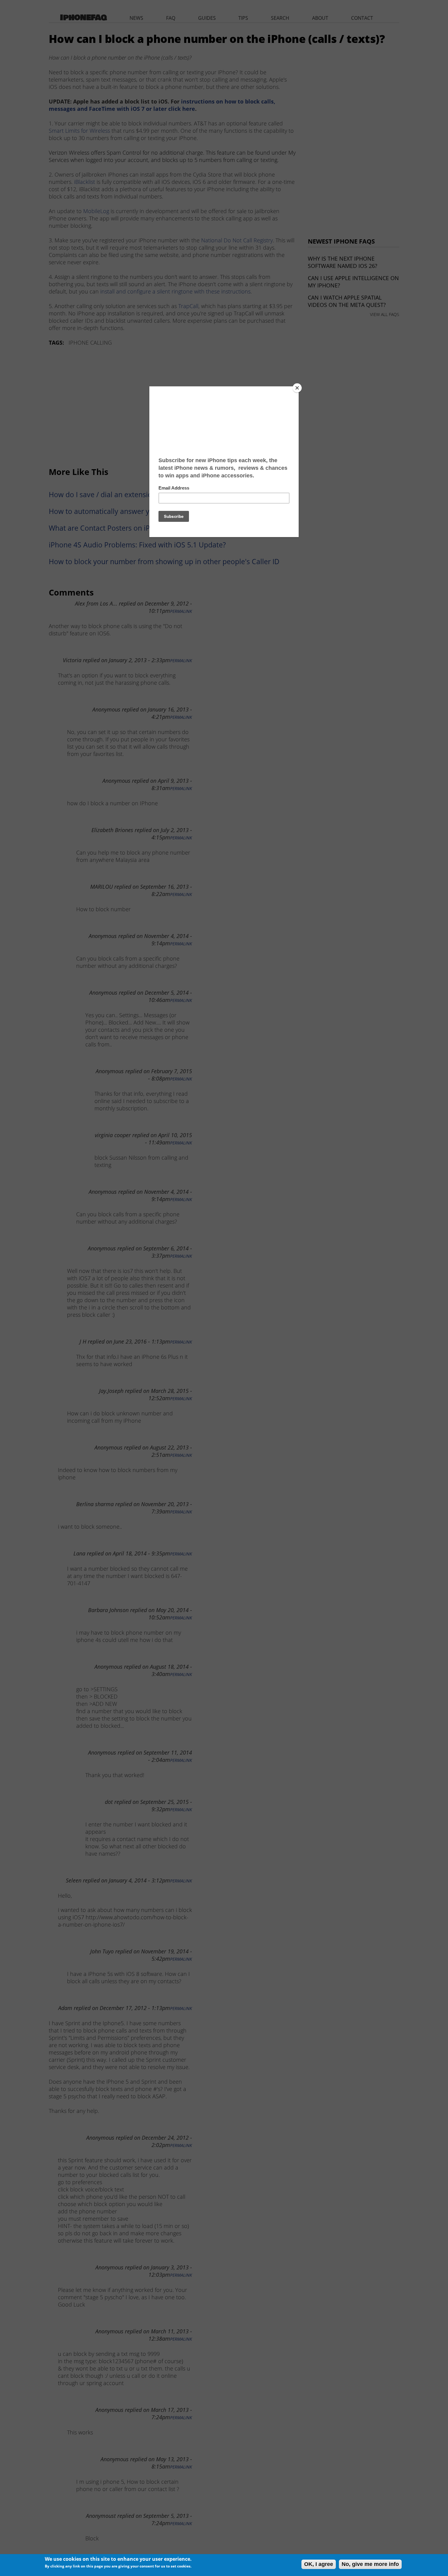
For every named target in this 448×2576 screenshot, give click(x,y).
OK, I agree (319, 2564)
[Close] (297, 388)
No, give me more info (370, 2564)
